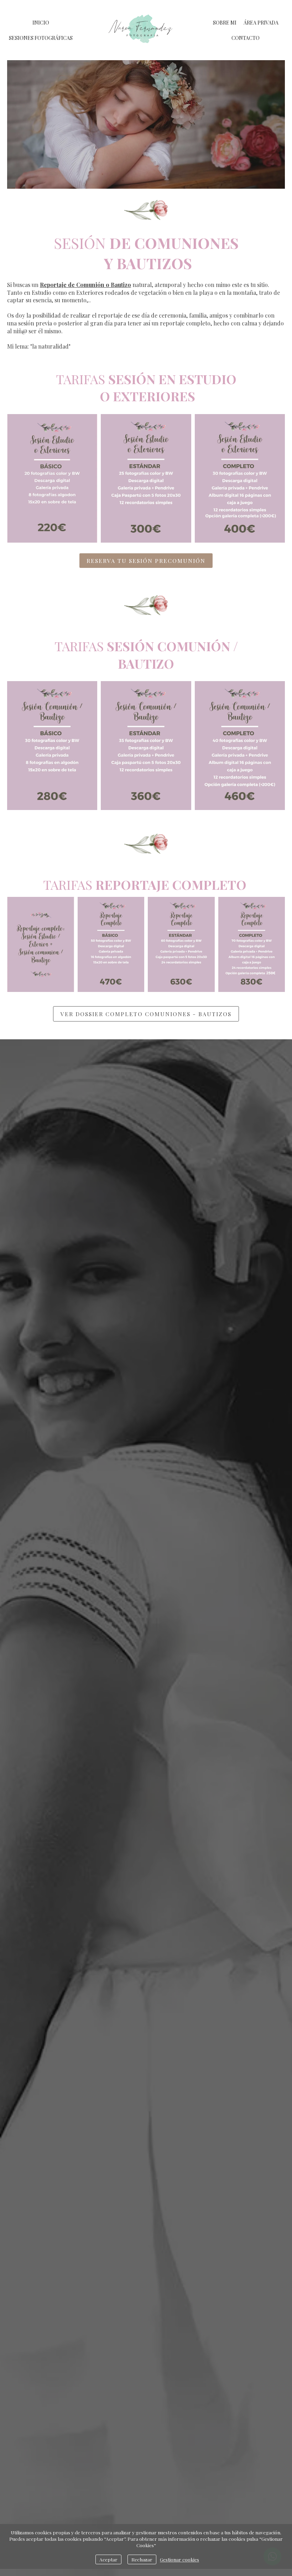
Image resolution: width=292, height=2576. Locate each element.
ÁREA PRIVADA (261, 23)
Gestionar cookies (179, 2559)
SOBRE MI (225, 23)
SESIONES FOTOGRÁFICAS (41, 38)
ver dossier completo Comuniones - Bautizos (146, 1014)
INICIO (41, 23)
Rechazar (142, 2559)
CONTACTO (246, 38)
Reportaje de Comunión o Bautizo (85, 285)
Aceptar (108, 2559)
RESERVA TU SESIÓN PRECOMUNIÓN (146, 561)
